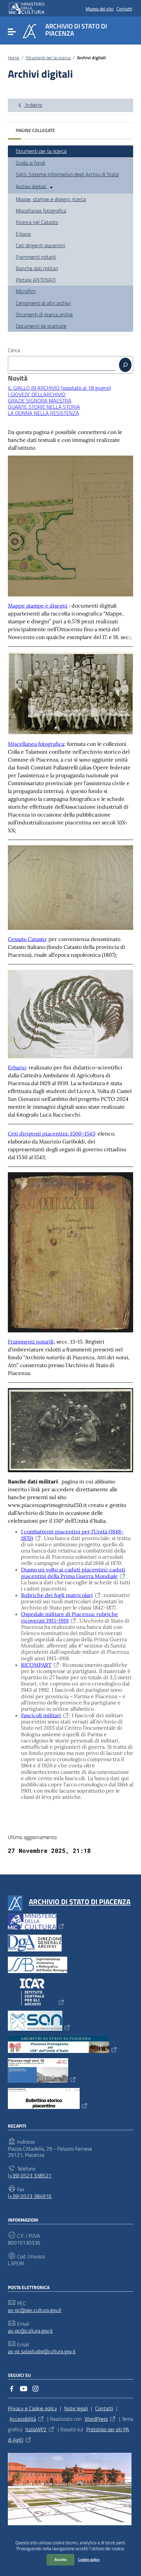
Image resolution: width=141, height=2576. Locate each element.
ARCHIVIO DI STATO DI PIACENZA (80, 1902)
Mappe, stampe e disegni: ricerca (51, 199)
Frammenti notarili (36, 257)
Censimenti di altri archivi (43, 303)
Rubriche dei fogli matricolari (57, 1595)
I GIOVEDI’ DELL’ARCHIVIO (37, 394)
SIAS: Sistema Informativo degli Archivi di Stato (67, 174)
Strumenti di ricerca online (44, 314)
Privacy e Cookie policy (32, 2408)
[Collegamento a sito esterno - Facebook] (12, 2388)
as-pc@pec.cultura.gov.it (35, 2310)
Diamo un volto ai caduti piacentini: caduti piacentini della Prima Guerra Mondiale (73, 1573)
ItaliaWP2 (36, 2429)
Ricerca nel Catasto (37, 222)
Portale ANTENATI (36, 280)
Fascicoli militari (41, 1715)
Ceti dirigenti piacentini (40, 245)
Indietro (33, 105)
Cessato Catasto (27, 939)
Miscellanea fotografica (41, 211)
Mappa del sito (100, 9)
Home (14, 58)
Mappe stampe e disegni (38, 606)
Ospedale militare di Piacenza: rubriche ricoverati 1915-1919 (70, 1617)
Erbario (23, 234)
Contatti (124, 9)
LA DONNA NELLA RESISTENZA (43, 413)
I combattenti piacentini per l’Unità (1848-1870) (72, 1535)
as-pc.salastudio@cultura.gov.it (42, 2351)
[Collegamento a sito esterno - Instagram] (35, 2388)
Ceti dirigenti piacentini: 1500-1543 (51, 1134)
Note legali (76, 2408)
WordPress (96, 2419)
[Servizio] (125, 365)
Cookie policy (89, 2559)
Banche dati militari (37, 268)
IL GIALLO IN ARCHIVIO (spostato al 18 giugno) (59, 388)
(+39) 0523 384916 (30, 2196)
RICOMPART (36, 1665)
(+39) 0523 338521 (30, 2176)
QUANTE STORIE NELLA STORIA (44, 407)
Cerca (14, 350)
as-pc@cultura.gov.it (30, 2331)
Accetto (60, 2559)
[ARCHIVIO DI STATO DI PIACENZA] (30, 30)
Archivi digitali (31, 186)
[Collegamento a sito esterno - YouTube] (24, 2388)
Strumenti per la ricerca (48, 58)
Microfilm (26, 291)
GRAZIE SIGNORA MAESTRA (40, 401)
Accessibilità (23, 2419)
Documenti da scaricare (41, 326)
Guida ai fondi (30, 163)
